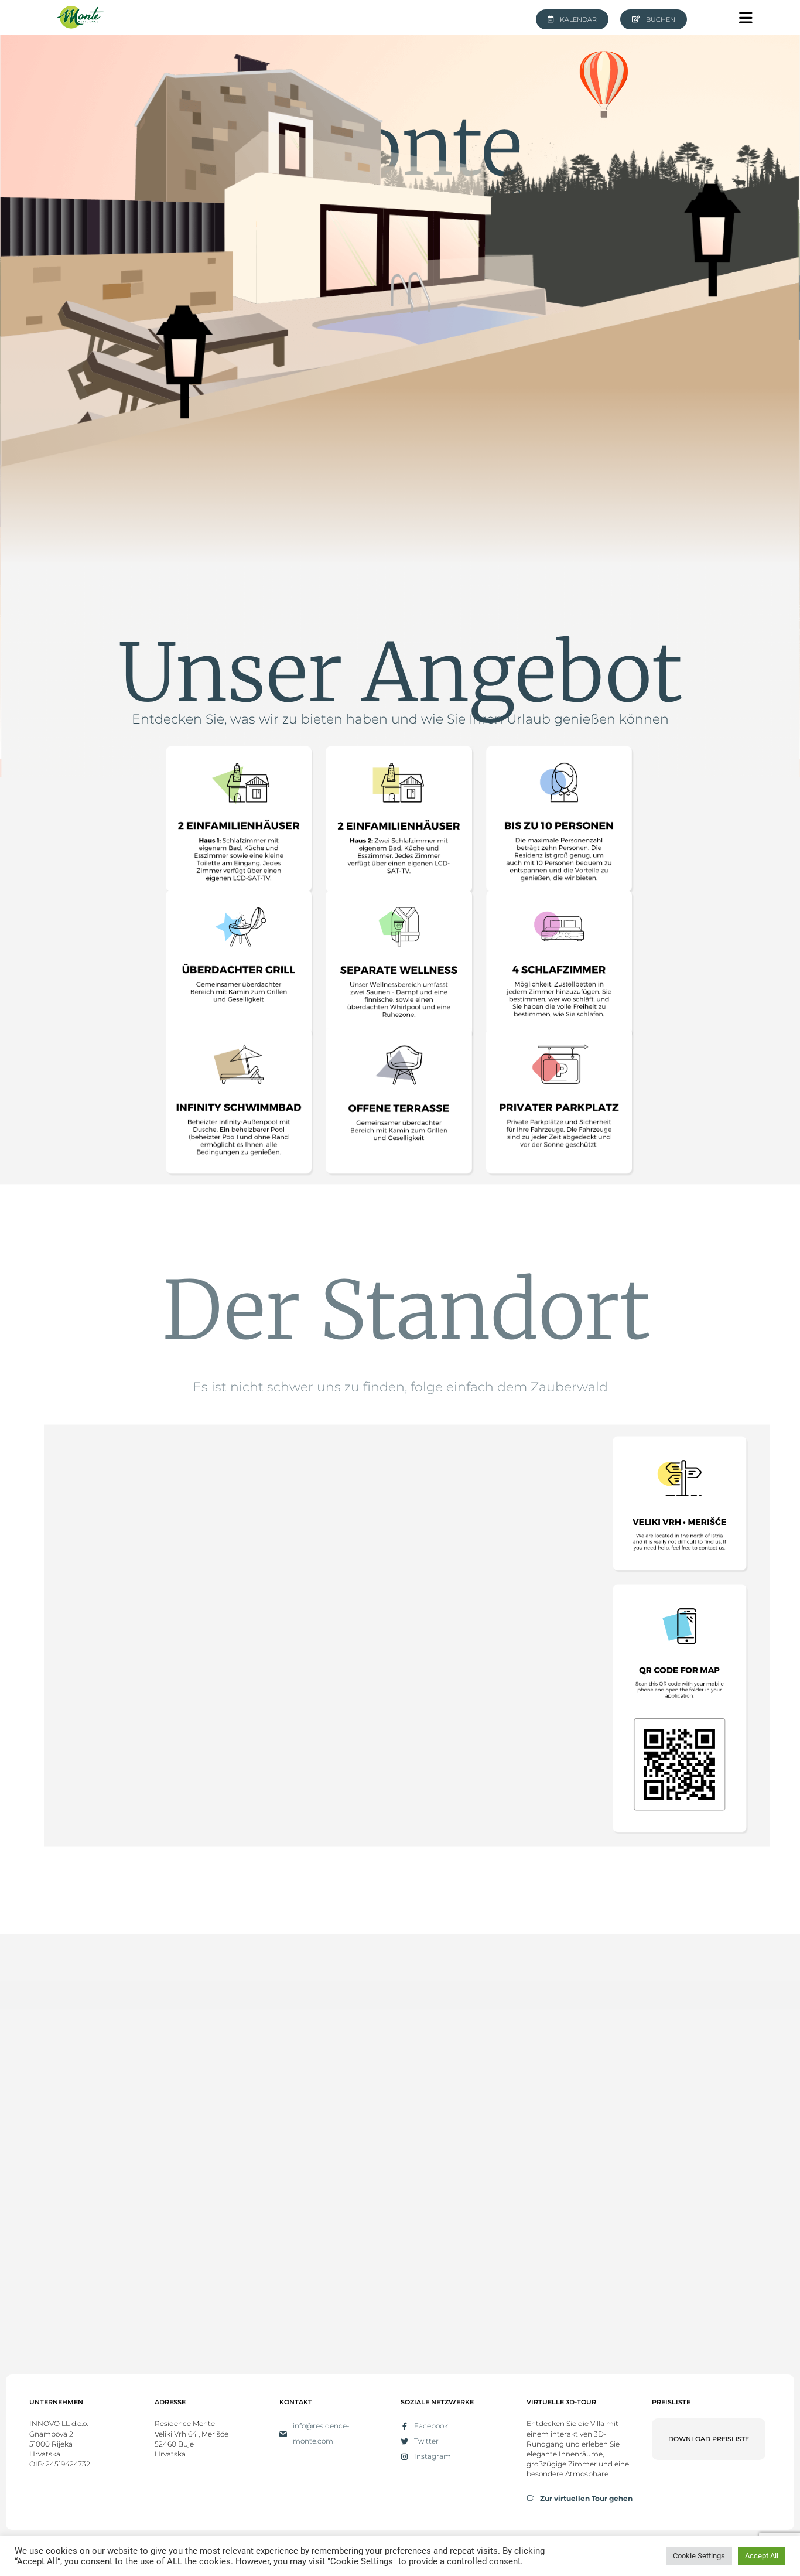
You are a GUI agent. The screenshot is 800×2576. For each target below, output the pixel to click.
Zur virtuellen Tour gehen (586, 2498)
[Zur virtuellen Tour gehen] (530, 2498)
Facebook (431, 2426)
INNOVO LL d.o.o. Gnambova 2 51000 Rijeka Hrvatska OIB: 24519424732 (60, 2444)
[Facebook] (404, 2426)
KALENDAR (578, 19)
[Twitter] (404, 2442)
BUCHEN (661, 19)
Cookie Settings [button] (699, 2556)
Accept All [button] (762, 2556)
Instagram (433, 2456)
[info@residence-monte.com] (283, 2434)
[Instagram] (404, 2457)
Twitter (426, 2441)
